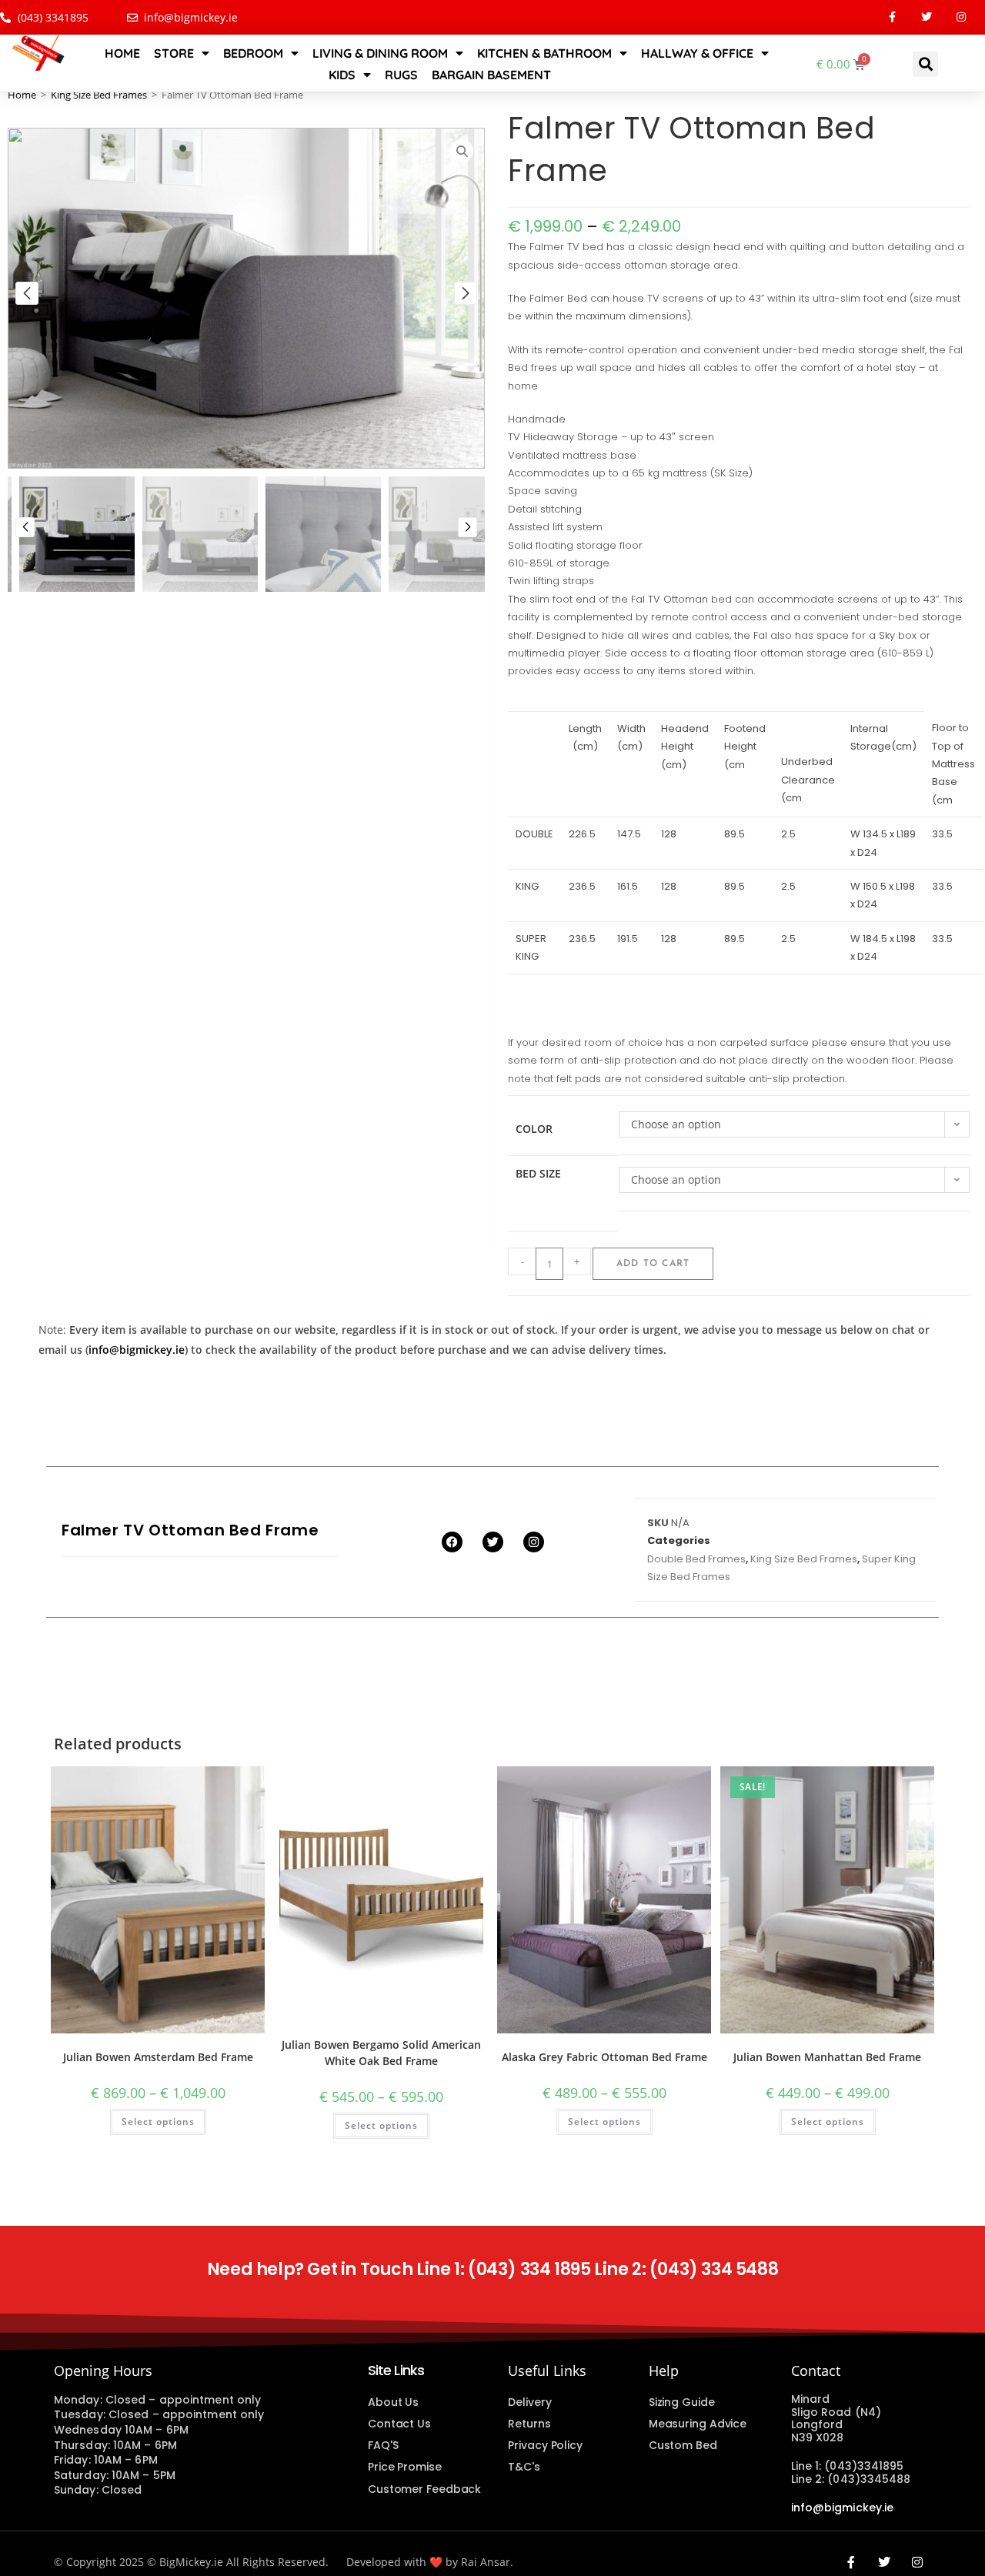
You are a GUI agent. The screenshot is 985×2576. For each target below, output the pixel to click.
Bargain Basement (491, 75)
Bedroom (253, 53)
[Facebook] (452, 1542)
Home (122, 53)
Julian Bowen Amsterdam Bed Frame (158, 2057)
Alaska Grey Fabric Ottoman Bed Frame (604, 2057)
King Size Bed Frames (99, 95)
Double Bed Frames (696, 1559)
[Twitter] (927, 17)
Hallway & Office (697, 53)
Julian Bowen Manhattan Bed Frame (827, 2057)
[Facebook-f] (892, 17)
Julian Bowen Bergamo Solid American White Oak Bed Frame (381, 2053)
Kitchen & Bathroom (544, 53)
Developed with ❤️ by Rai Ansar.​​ (430, 2562)
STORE (174, 53)
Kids (342, 75)
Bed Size (538, 1173)
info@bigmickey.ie (137, 1350)
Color (534, 1129)
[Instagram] (962, 17)
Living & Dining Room (380, 53)
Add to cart (653, 1264)
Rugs (401, 75)
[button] (925, 64)
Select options (158, 2122)
